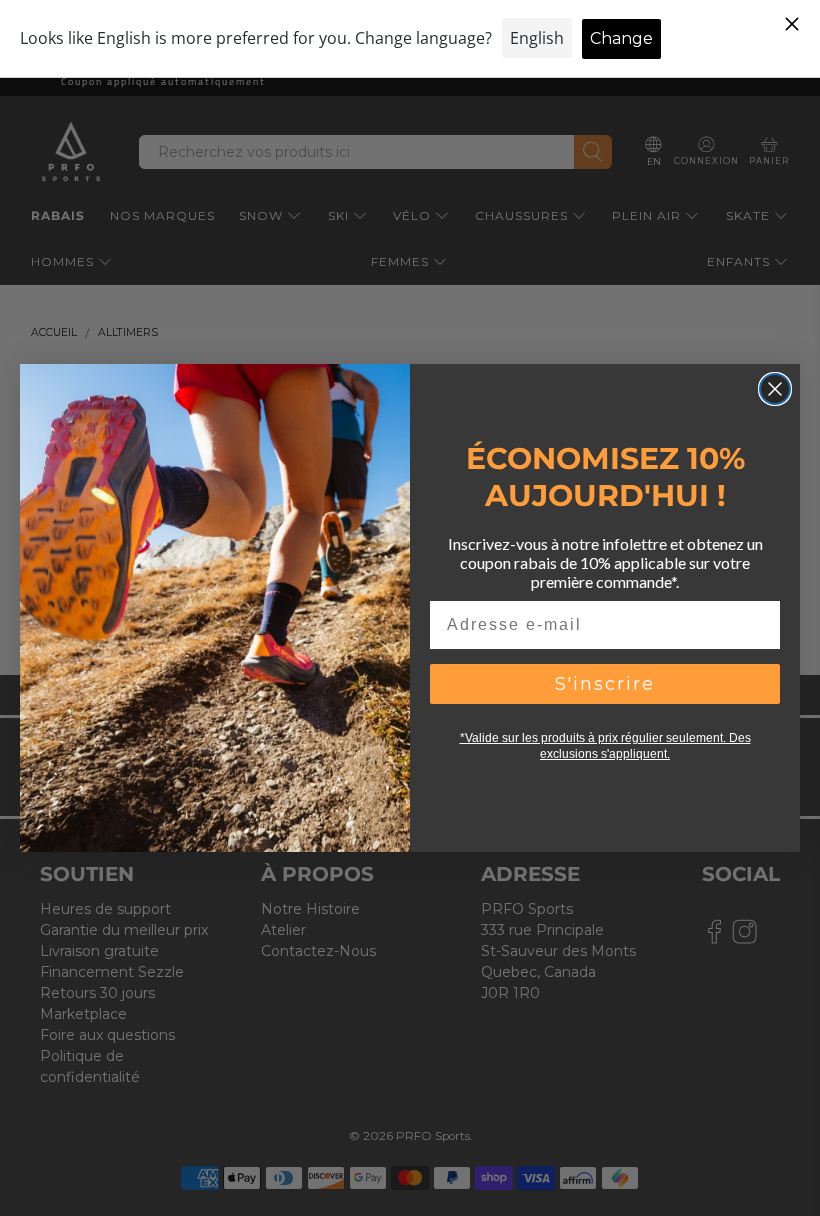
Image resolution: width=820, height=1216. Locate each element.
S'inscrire (605, 684)
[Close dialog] (775, 389)
